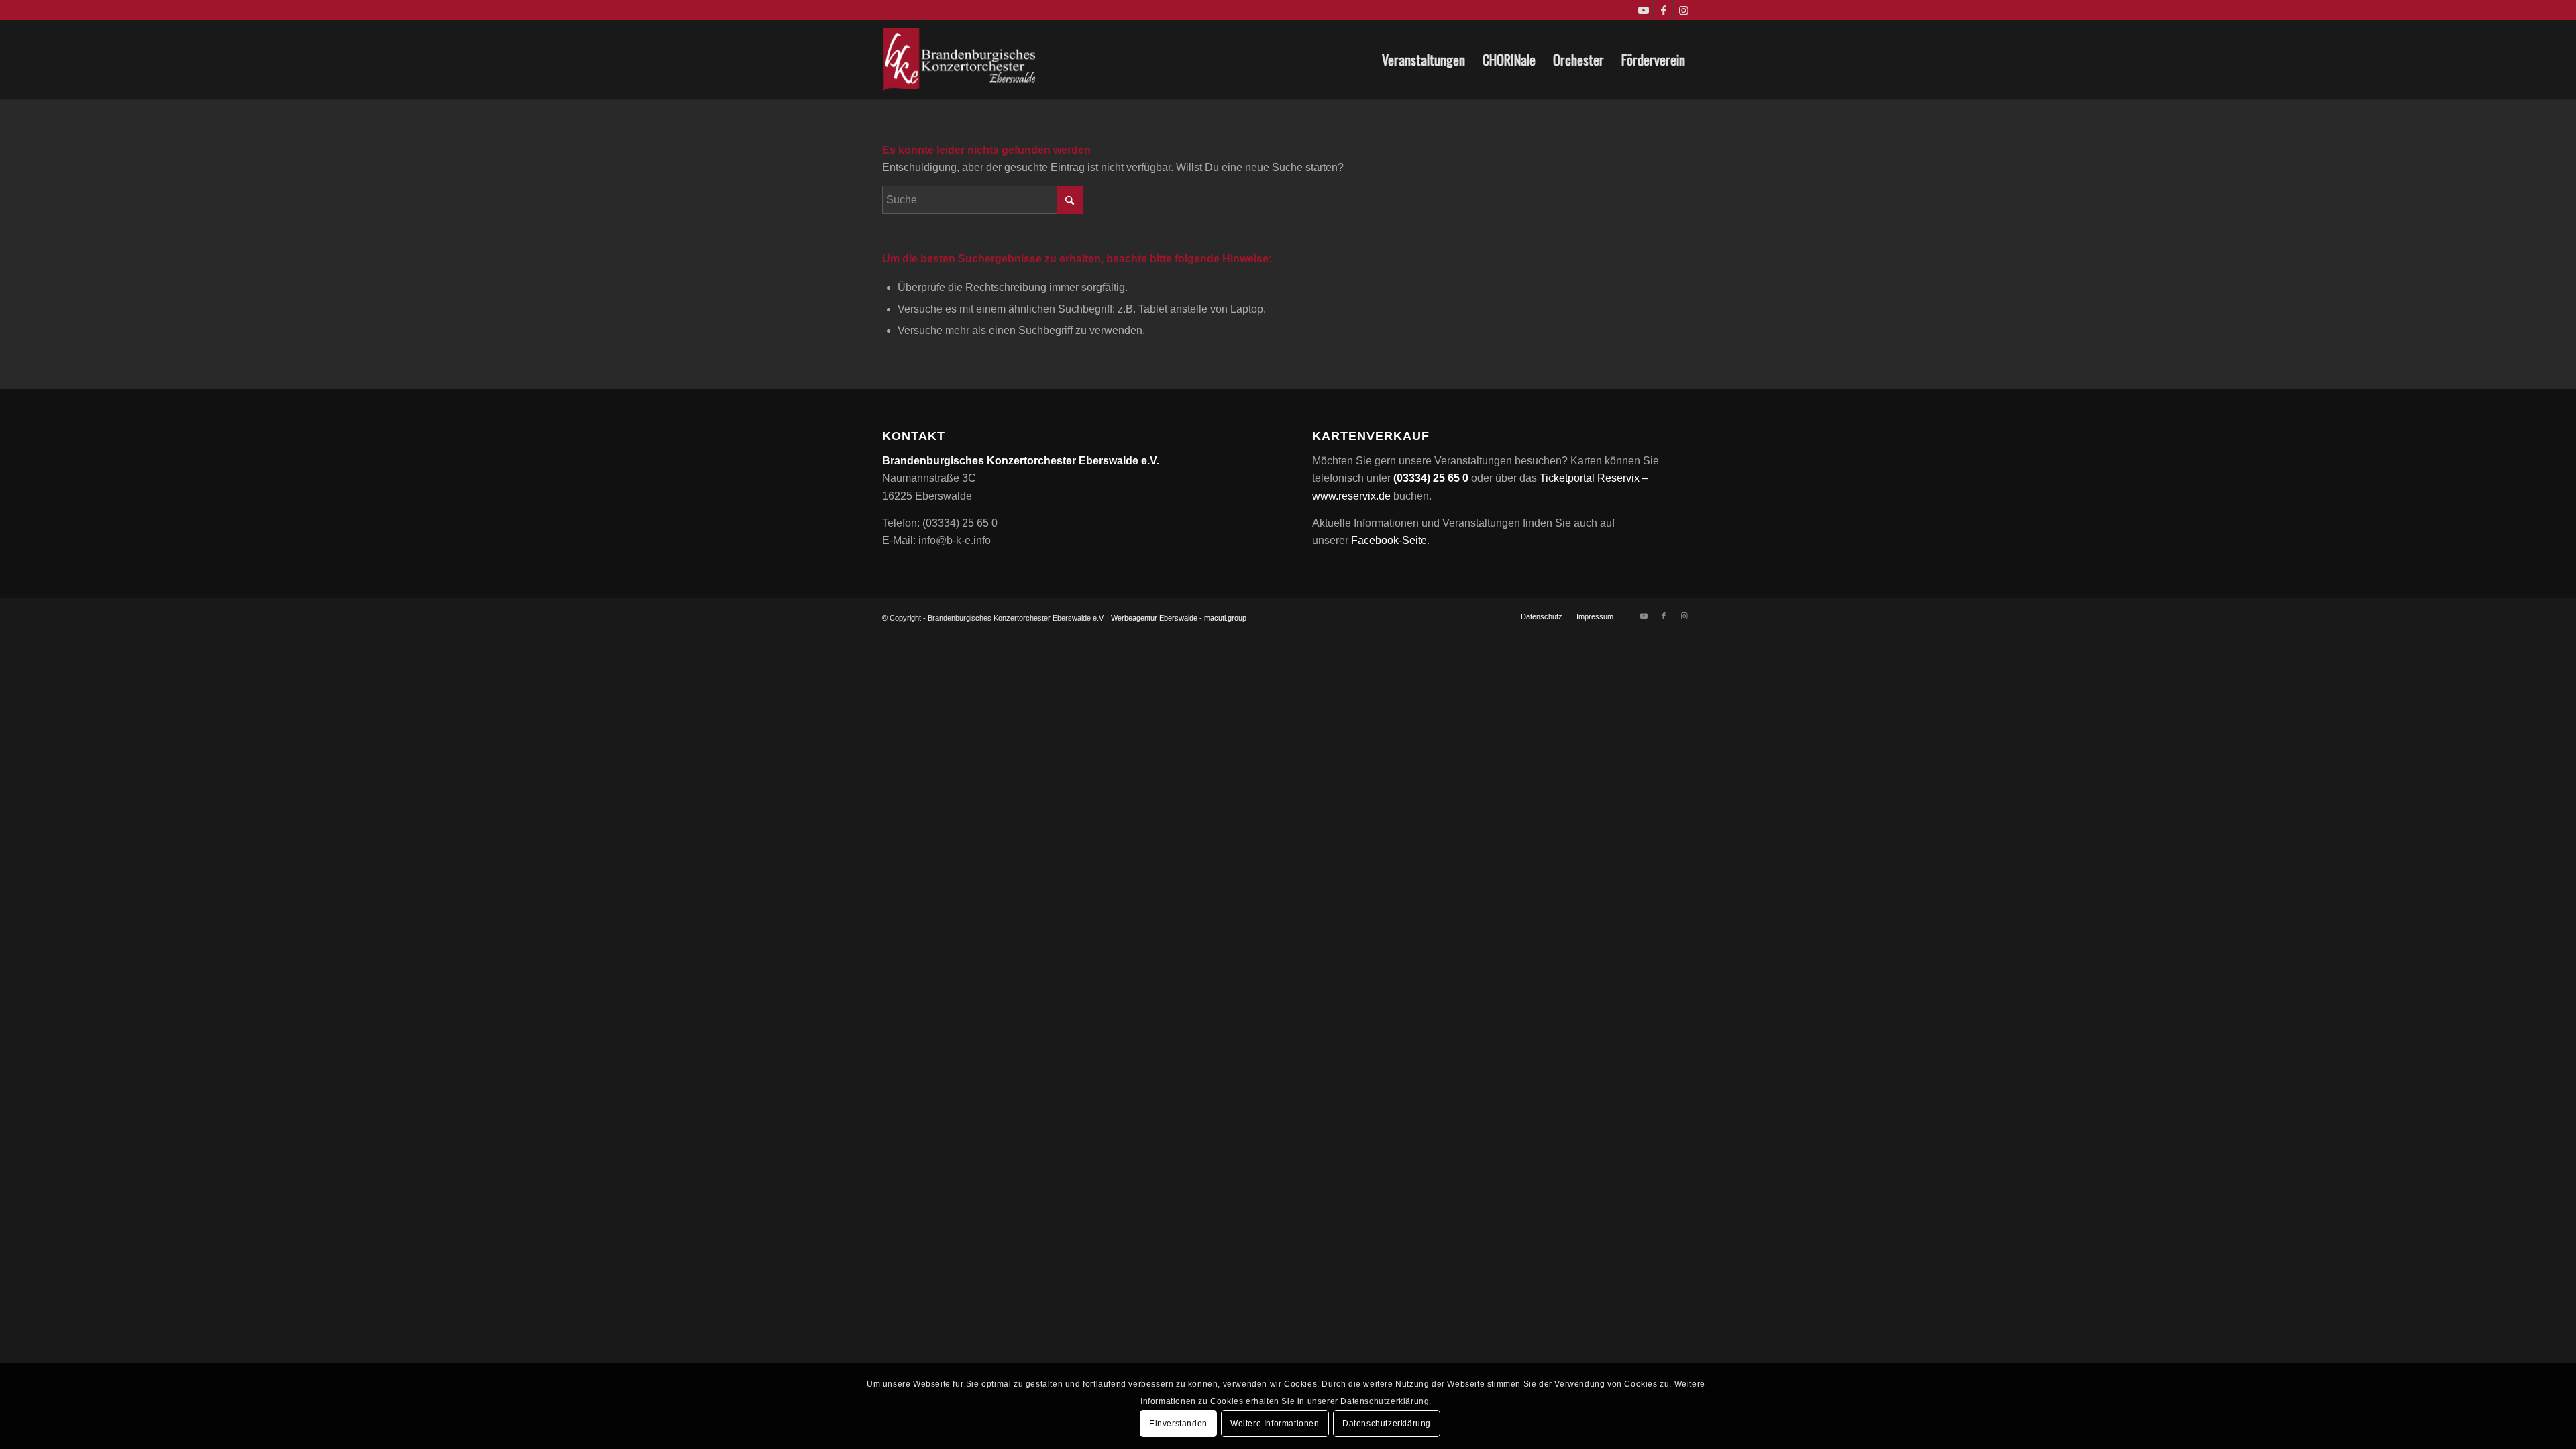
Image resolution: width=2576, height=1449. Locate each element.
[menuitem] (1424, 60)
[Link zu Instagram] (1684, 10)
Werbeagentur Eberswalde (1154, 618)
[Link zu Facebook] (1663, 10)
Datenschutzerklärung (1387, 1424)
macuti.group (1225, 618)
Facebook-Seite (1389, 540)
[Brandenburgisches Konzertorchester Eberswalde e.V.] (961, 60)
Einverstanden (1178, 1424)
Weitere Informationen (1275, 1424)
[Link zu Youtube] (1643, 10)
